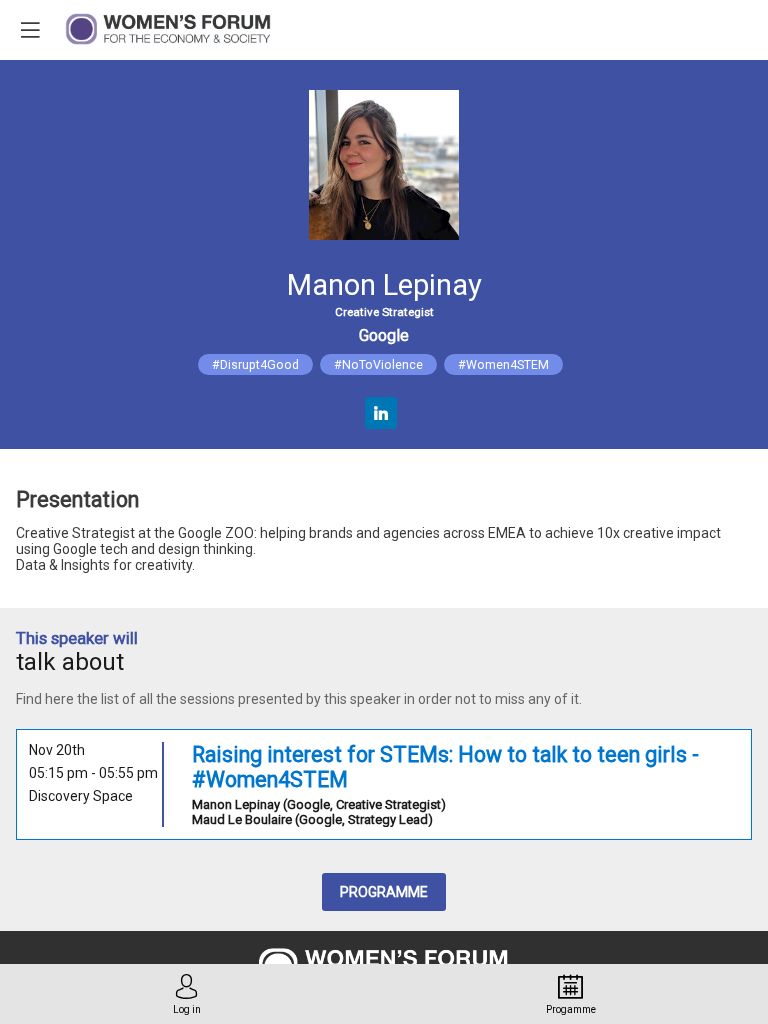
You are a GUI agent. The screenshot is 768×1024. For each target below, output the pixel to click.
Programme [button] (384, 892)
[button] (30, 30)
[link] (187, 994)
